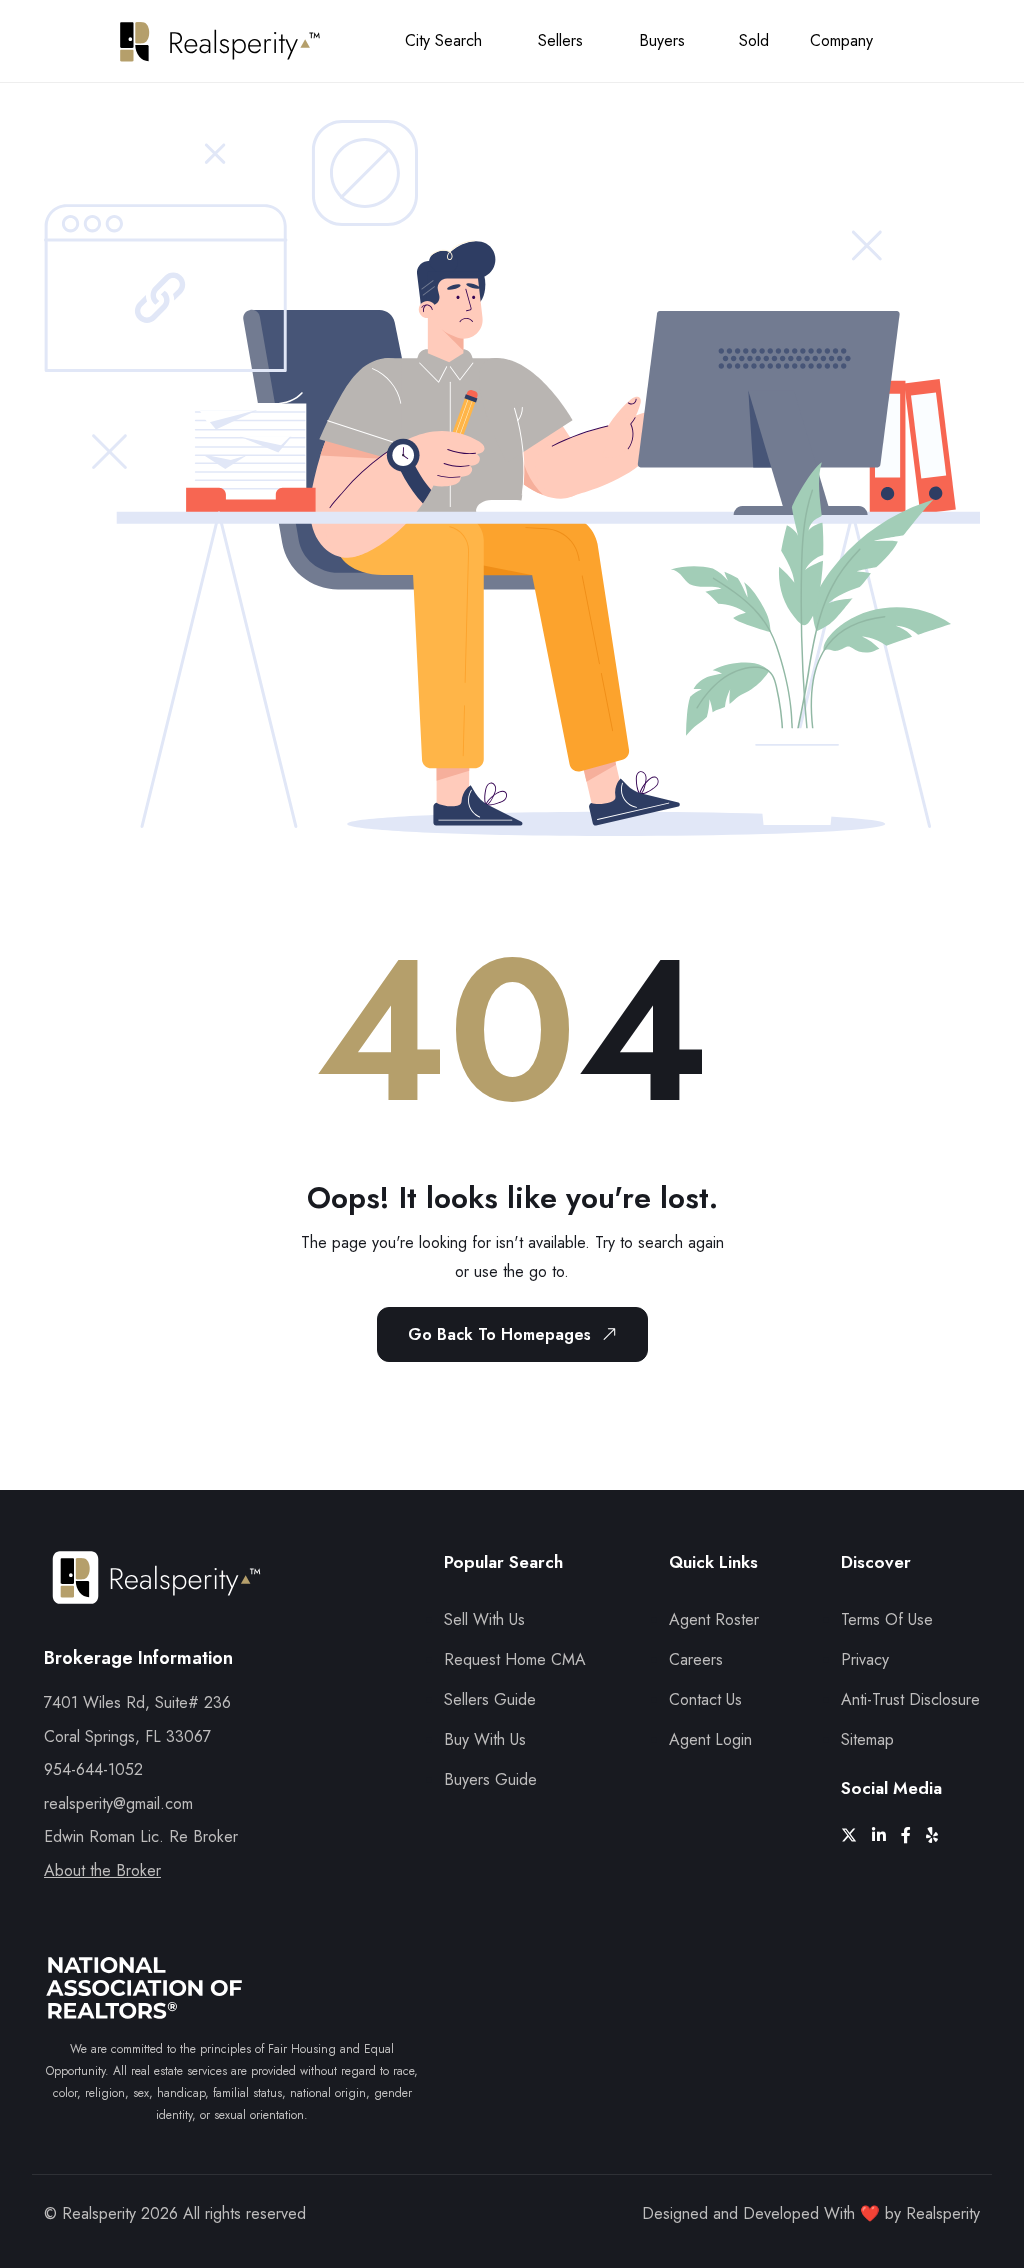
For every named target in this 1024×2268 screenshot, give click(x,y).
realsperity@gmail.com (118, 1803)
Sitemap (867, 1739)
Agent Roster (714, 1619)
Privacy (865, 1659)
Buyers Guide (490, 1779)
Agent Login (710, 1739)
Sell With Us (484, 1619)
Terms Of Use (887, 1619)
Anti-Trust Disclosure (910, 1699)
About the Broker (102, 1870)
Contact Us (705, 1699)
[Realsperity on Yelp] (939, 1835)
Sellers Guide (490, 1699)
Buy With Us (485, 1739)
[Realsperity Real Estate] (156, 1595)
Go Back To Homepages (499, 1334)
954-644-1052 (93, 1769)
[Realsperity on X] (856, 1835)
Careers (696, 1659)
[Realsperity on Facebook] (913, 1835)
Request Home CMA (515, 1659)
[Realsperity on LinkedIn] (886, 1835)
